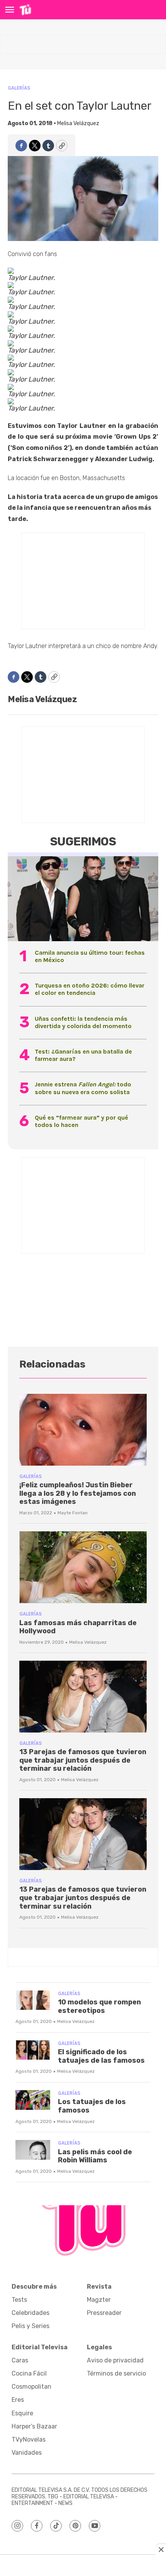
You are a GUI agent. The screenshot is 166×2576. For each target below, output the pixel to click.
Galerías (19, 88)
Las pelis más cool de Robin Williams (95, 2156)
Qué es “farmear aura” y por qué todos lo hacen (81, 1121)
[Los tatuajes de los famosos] (33, 2100)
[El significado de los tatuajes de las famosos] (33, 2050)
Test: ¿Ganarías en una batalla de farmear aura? (83, 1055)
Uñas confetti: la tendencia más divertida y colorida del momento (83, 1022)
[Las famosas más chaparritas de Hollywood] (83, 1567)
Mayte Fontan (73, 1513)
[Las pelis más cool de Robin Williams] (33, 2150)
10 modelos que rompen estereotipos (99, 2006)
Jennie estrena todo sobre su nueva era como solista (83, 1088)
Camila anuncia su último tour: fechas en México (90, 956)
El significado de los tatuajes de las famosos (101, 2056)
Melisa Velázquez (78, 123)
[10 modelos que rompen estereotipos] (33, 2000)
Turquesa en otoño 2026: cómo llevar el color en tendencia (90, 989)
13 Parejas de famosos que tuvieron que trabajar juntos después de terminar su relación (83, 1760)
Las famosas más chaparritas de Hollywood (78, 1627)
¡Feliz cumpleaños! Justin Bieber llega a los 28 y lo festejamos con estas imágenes (78, 1493)
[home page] (25, 10)
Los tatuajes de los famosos (92, 2106)
